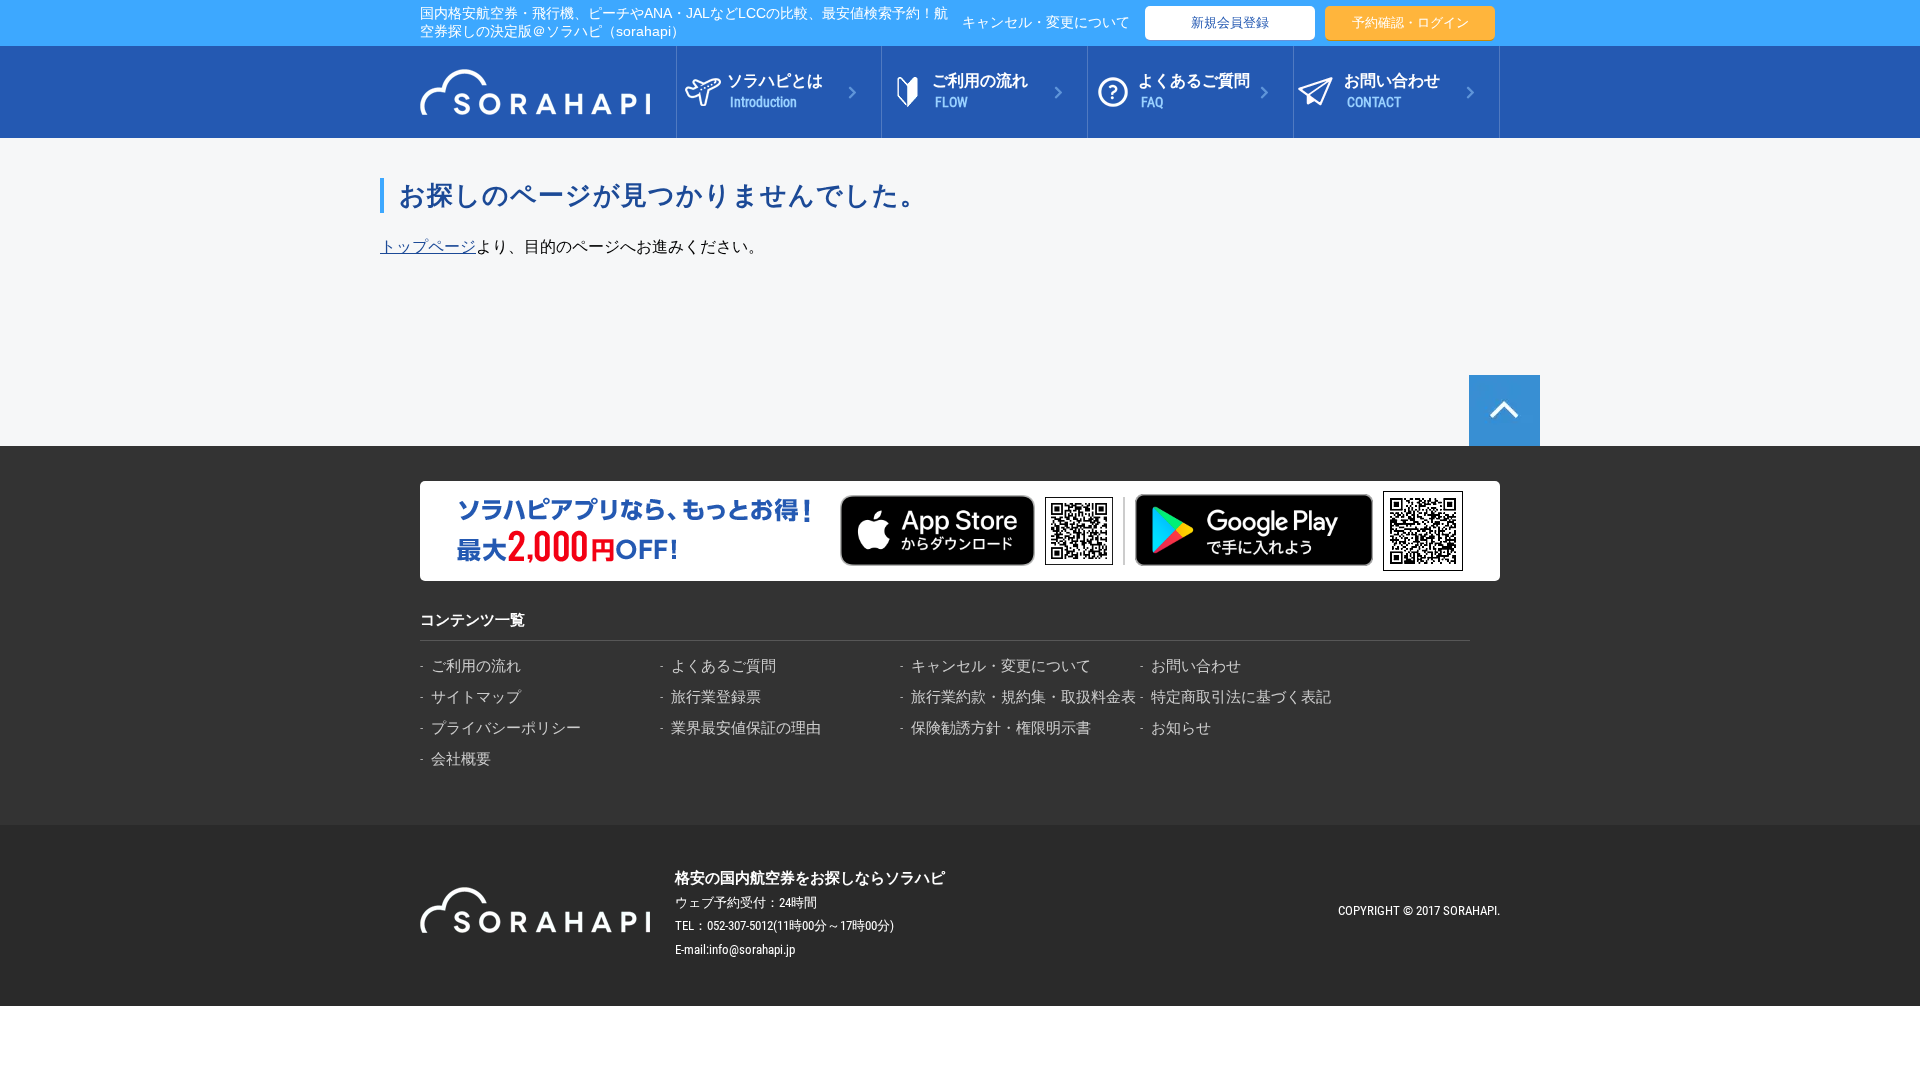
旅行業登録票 (716, 696)
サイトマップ (476, 696)
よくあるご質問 (723, 665)
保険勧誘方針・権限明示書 (1001, 727)
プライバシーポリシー (506, 727)
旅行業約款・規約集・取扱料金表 (1023, 696)
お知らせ (1181, 727)
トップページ (428, 246)
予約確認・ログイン (1410, 22)
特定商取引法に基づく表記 (1241, 696)
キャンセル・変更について (1046, 22)
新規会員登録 (1230, 22)
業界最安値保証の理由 (746, 727)
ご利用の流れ (476, 665)
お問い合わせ (1196, 665)
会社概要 (461, 758)
